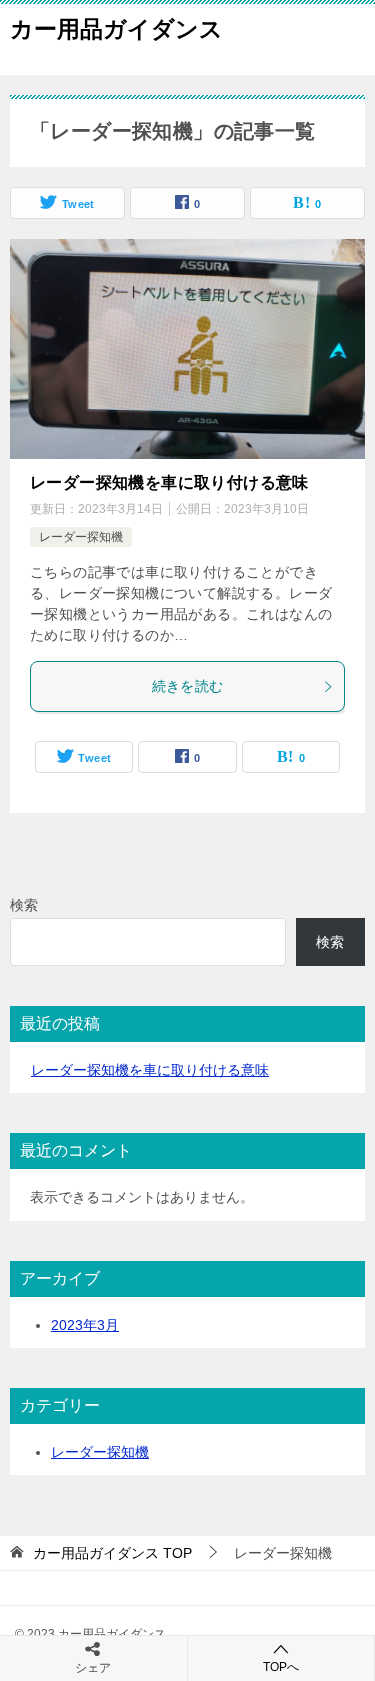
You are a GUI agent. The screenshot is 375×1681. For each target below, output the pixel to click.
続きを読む (188, 686)
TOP (112, 1553)
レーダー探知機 (81, 537)
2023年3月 (85, 1325)
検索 (24, 905)
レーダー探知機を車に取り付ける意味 (169, 482)
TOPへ (281, 1667)
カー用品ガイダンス (116, 29)
